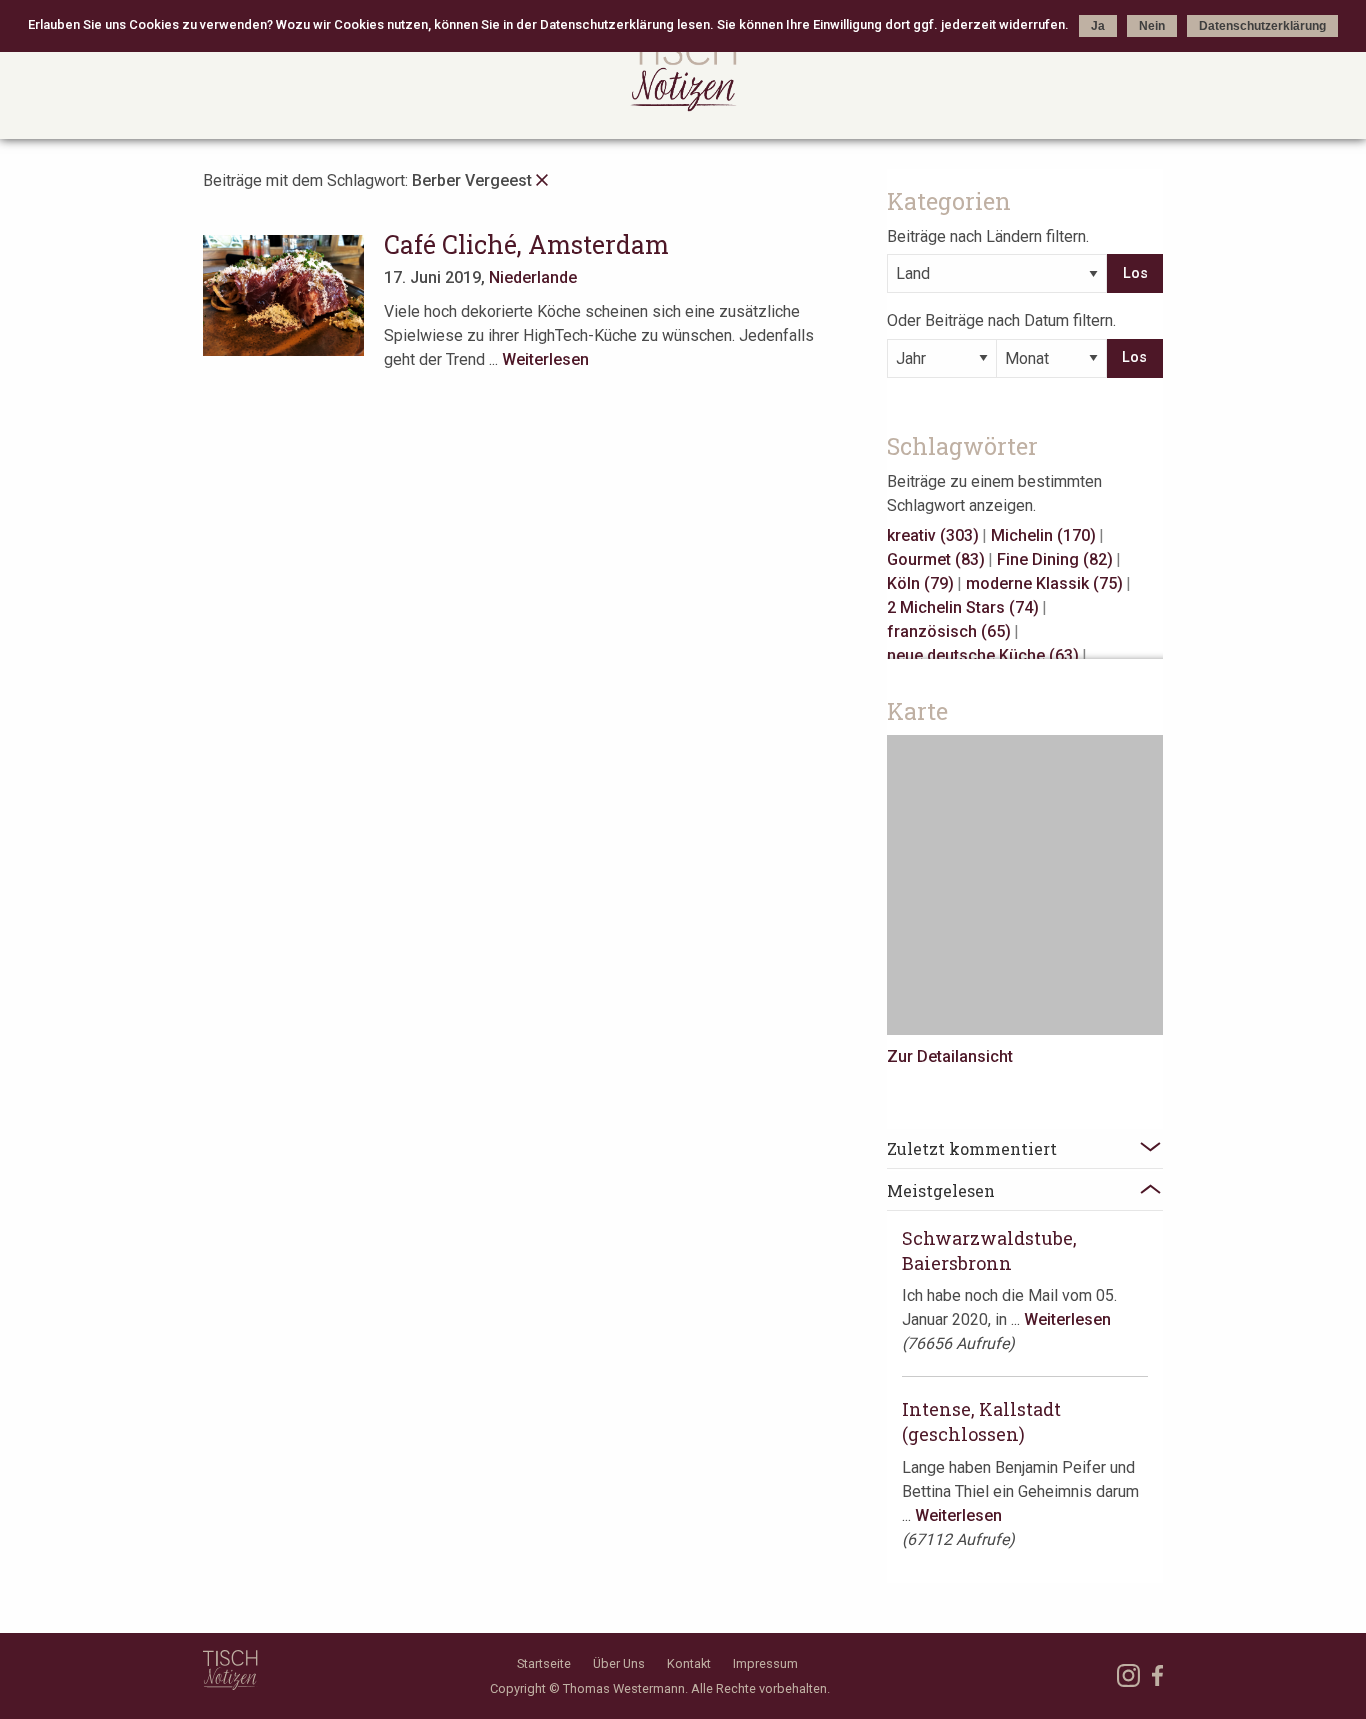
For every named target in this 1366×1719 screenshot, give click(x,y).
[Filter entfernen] (542, 180)
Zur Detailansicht (950, 1056)
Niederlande (533, 277)
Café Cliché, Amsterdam (526, 244)
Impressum (765, 1663)
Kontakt (689, 1663)
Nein (1152, 26)
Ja (1098, 26)
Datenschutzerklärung (1262, 26)
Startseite (544, 1663)
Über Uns (619, 1663)
